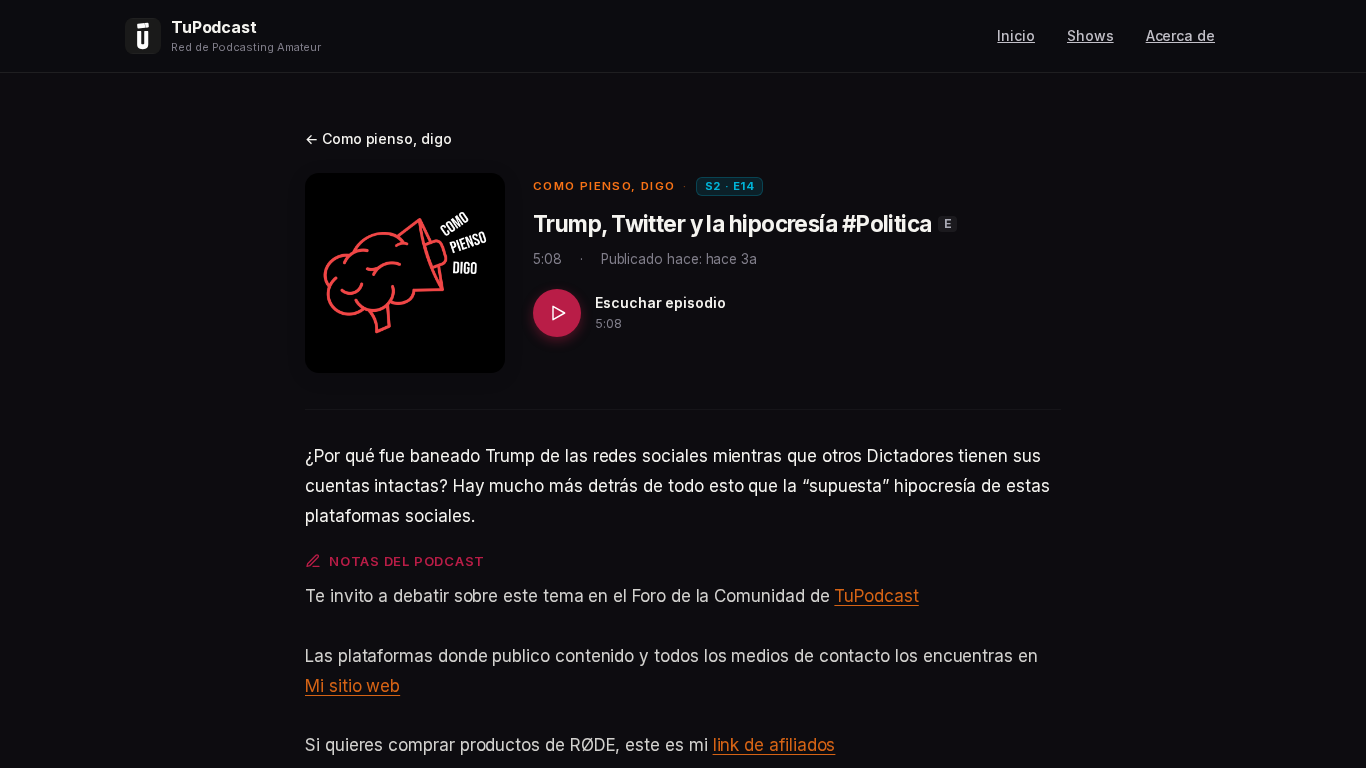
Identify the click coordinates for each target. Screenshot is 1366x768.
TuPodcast (876, 596)
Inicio (1016, 35)
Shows (1090, 35)
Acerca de (1180, 35)
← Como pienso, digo (378, 138)
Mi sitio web (352, 686)
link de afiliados (774, 745)
